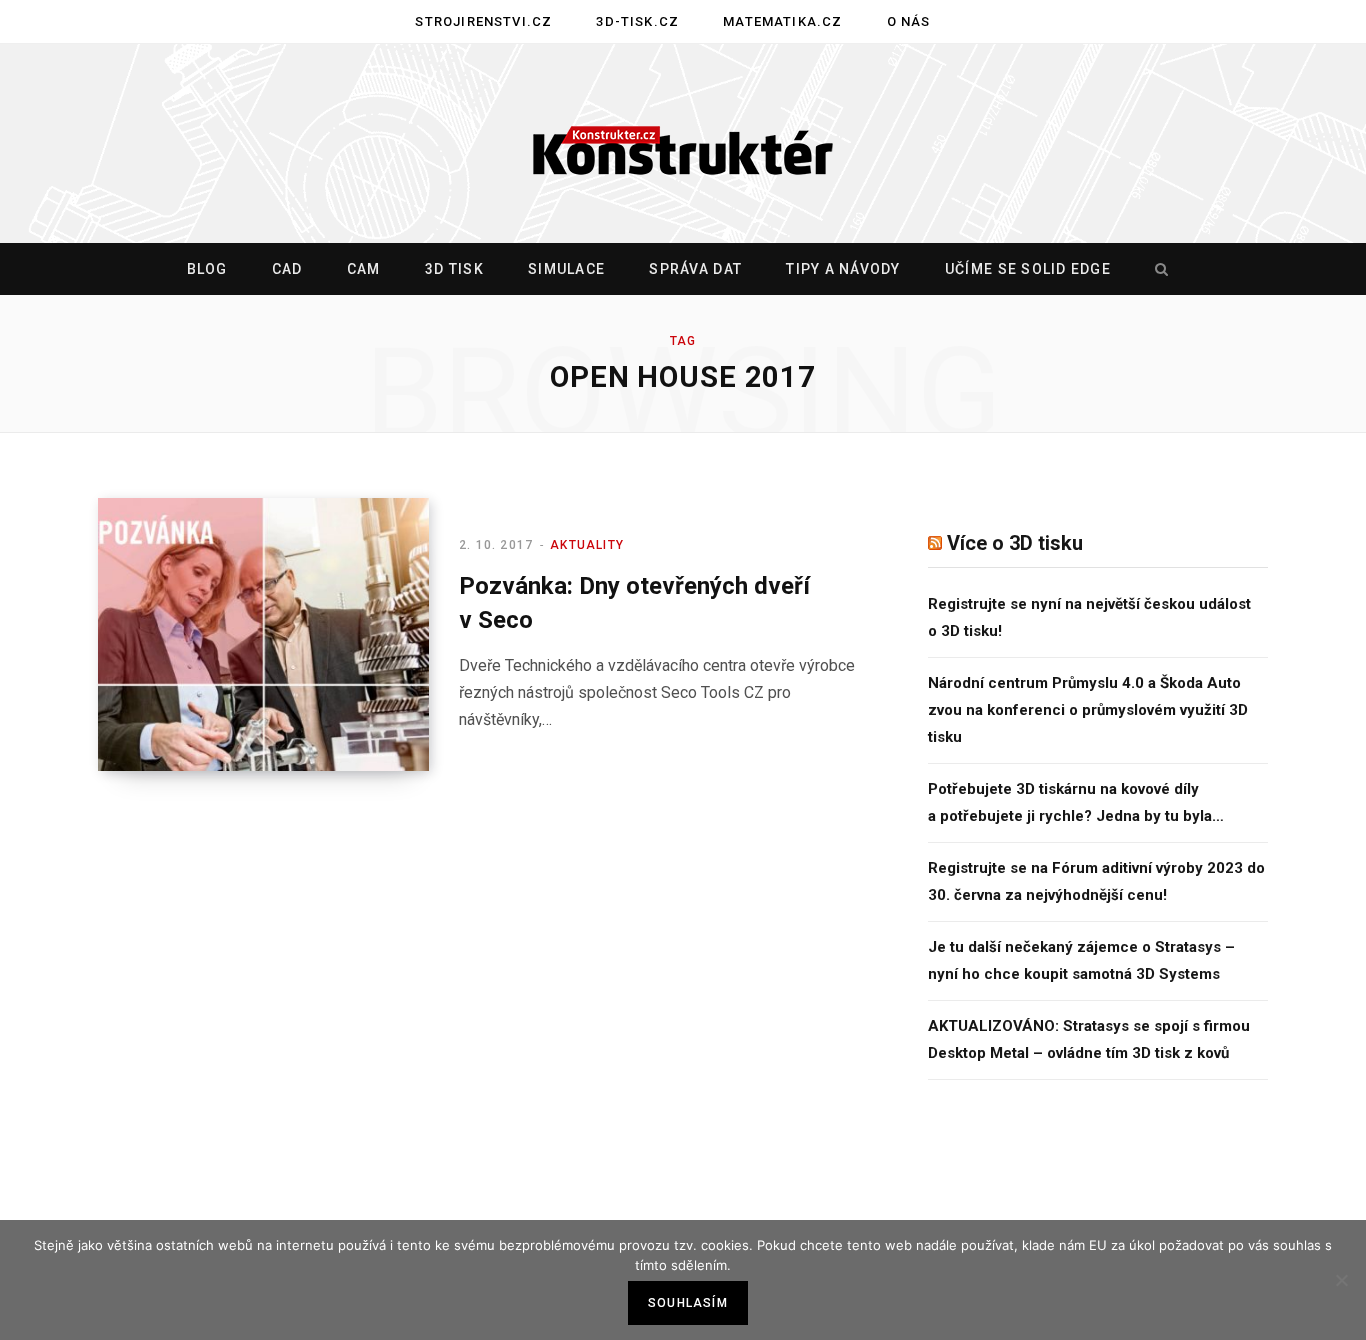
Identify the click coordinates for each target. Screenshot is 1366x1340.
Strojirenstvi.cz (483, 21)
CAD (287, 269)
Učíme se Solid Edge (1028, 269)
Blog (207, 269)
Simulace (566, 269)
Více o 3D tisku (1015, 543)
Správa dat (695, 269)
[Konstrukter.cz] (683, 144)
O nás (909, 21)
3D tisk (454, 269)
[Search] (1157, 269)
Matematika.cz (782, 21)
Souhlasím (688, 1303)
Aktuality (587, 545)
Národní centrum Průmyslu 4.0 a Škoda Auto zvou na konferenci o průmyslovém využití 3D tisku (1088, 710)
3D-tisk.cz (637, 21)
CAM (364, 269)
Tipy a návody (843, 269)
